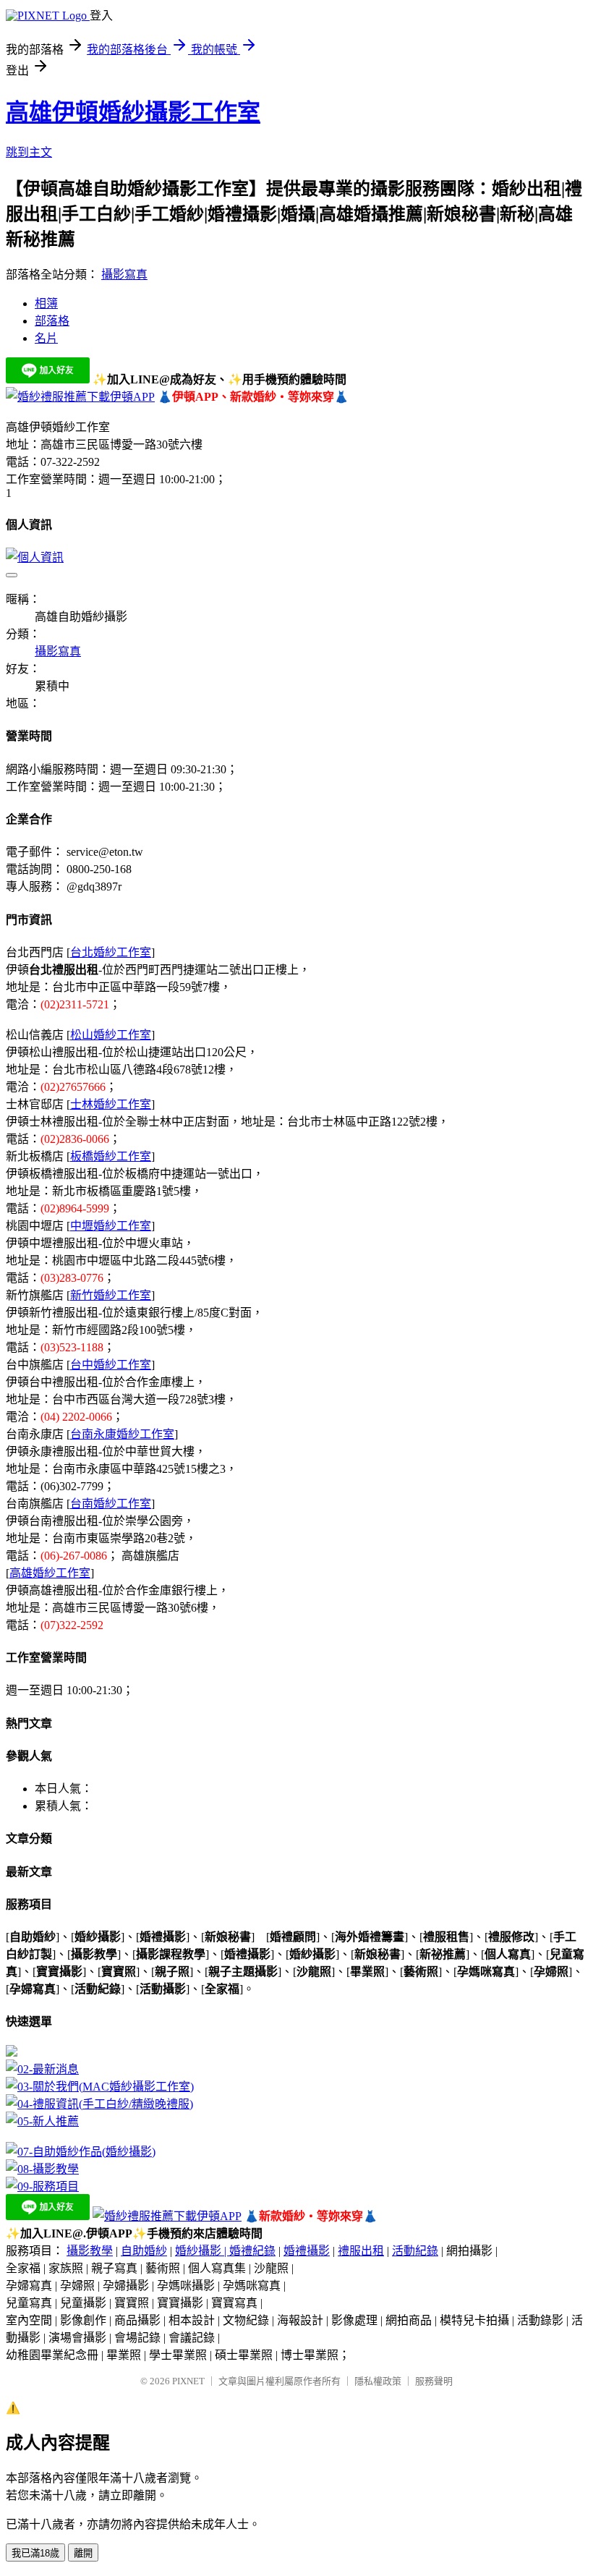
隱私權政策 (378, 2381)
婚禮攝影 (307, 2251)
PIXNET (188, 2381)
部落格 (52, 321)
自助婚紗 (144, 2251)
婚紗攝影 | (202, 2251)
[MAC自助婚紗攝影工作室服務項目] (42, 2186)
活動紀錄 (415, 2251)
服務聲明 (434, 2381)
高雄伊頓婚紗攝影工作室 (133, 112)
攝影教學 (90, 2251)
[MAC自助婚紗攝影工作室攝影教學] (42, 2169)
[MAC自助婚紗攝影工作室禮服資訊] (99, 2104)
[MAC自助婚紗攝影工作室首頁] (12, 2053)
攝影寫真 (124, 275)
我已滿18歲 (35, 2553)
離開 (83, 2553)
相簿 (46, 303)
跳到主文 (29, 152)
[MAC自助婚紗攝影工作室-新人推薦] (42, 2121)
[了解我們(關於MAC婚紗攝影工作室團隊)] (100, 2087)
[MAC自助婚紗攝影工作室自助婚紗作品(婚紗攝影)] (81, 2152)
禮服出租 (361, 2251)
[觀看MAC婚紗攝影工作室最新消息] (42, 2069)
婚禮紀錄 (252, 2251)
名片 (46, 338)
